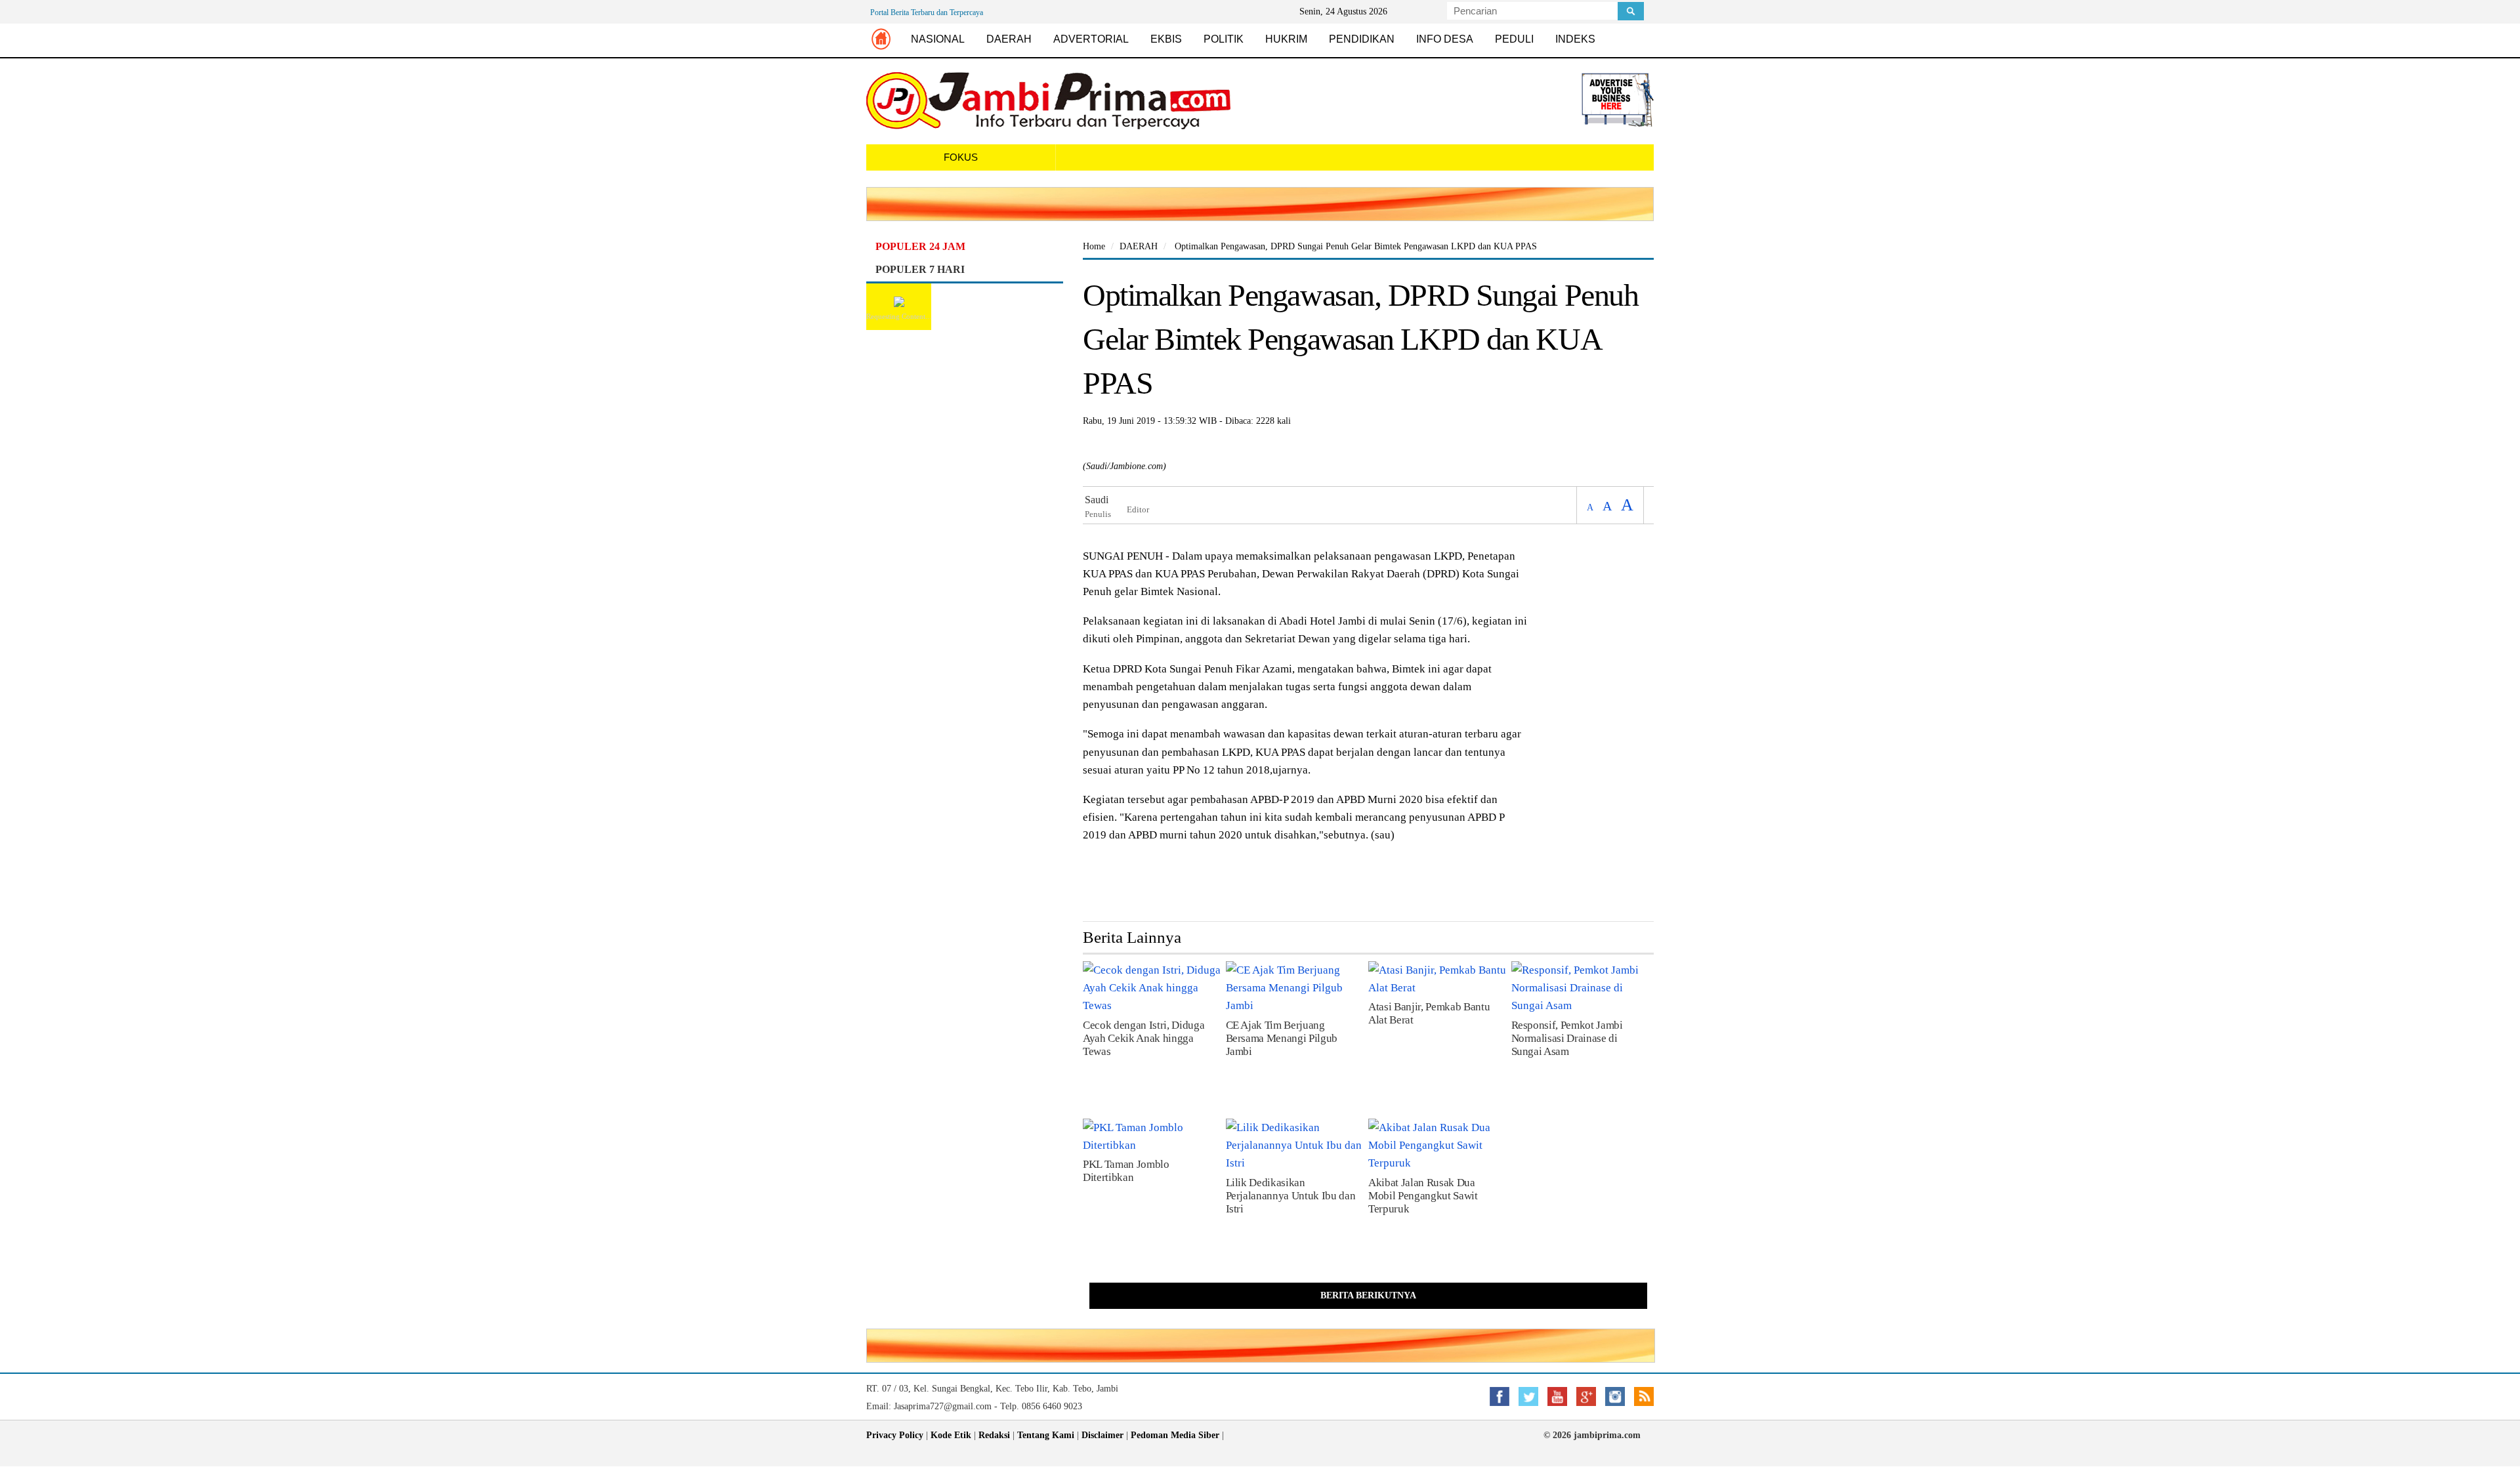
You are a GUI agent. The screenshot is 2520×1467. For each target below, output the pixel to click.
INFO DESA (1445, 39)
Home (1094, 246)
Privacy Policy (895, 1435)
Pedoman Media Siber (1175, 1435)
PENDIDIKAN (1362, 39)
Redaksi (994, 1435)
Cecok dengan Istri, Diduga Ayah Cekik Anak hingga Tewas (1144, 1038)
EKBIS (1166, 39)
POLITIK (1224, 39)
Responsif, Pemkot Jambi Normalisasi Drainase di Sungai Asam (1567, 1038)
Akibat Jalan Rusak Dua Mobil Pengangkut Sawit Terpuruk (1423, 1196)
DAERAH (1009, 39)
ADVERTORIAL (1091, 39)
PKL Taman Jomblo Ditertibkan (1126, 1171)
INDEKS (1575, 39)
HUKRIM (1286, 39)
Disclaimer (1102, 1435)
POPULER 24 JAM (920, 246)
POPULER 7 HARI (920, 269)
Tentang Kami (1046, 1435)
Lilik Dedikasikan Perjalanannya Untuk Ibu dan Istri (1291, 1196)
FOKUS (961, 157)
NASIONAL (938, 39)
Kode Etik (951, 1435)
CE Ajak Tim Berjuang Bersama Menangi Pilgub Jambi (1282, 1038)
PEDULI (1514, 39)
